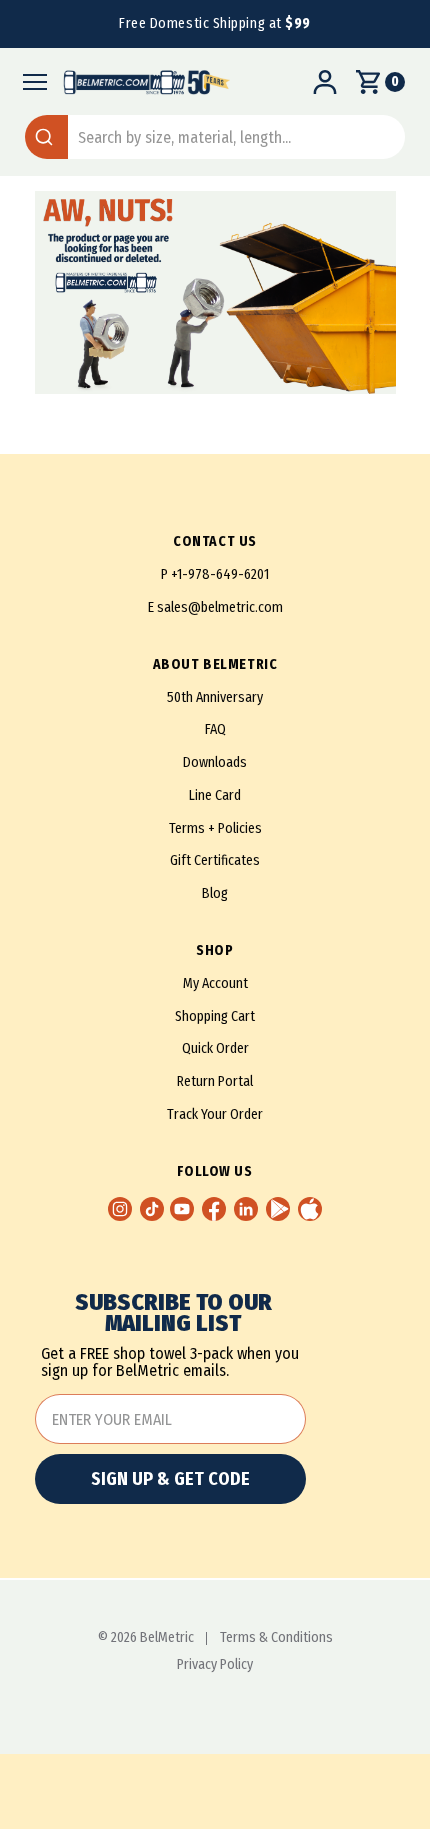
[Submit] (46, 137)
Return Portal (215, 1081)
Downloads (215, 762)
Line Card (215, 795)
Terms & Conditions (276, 1638)
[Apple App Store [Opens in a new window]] (310, 1209)
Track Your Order (215, 1114)
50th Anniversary (215, 697)
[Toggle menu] (29, 81)
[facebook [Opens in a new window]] (214, 1209)
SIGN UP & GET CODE (170, 1479)
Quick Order (215, 1048)
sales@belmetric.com (220, 607)
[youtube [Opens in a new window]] (182, 1209)
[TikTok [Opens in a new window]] (152, 1209)
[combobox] (215, 137)
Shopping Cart (215, 1016)
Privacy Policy (215, 1665)
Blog (215, 893)
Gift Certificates (215, 860)
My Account (215, 983)
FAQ (215, 729)
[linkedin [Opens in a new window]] (246, 1209)
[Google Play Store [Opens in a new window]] (278, 1209)
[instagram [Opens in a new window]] (120, 1209)
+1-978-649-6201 (220, 574)
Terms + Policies (215, 828)
